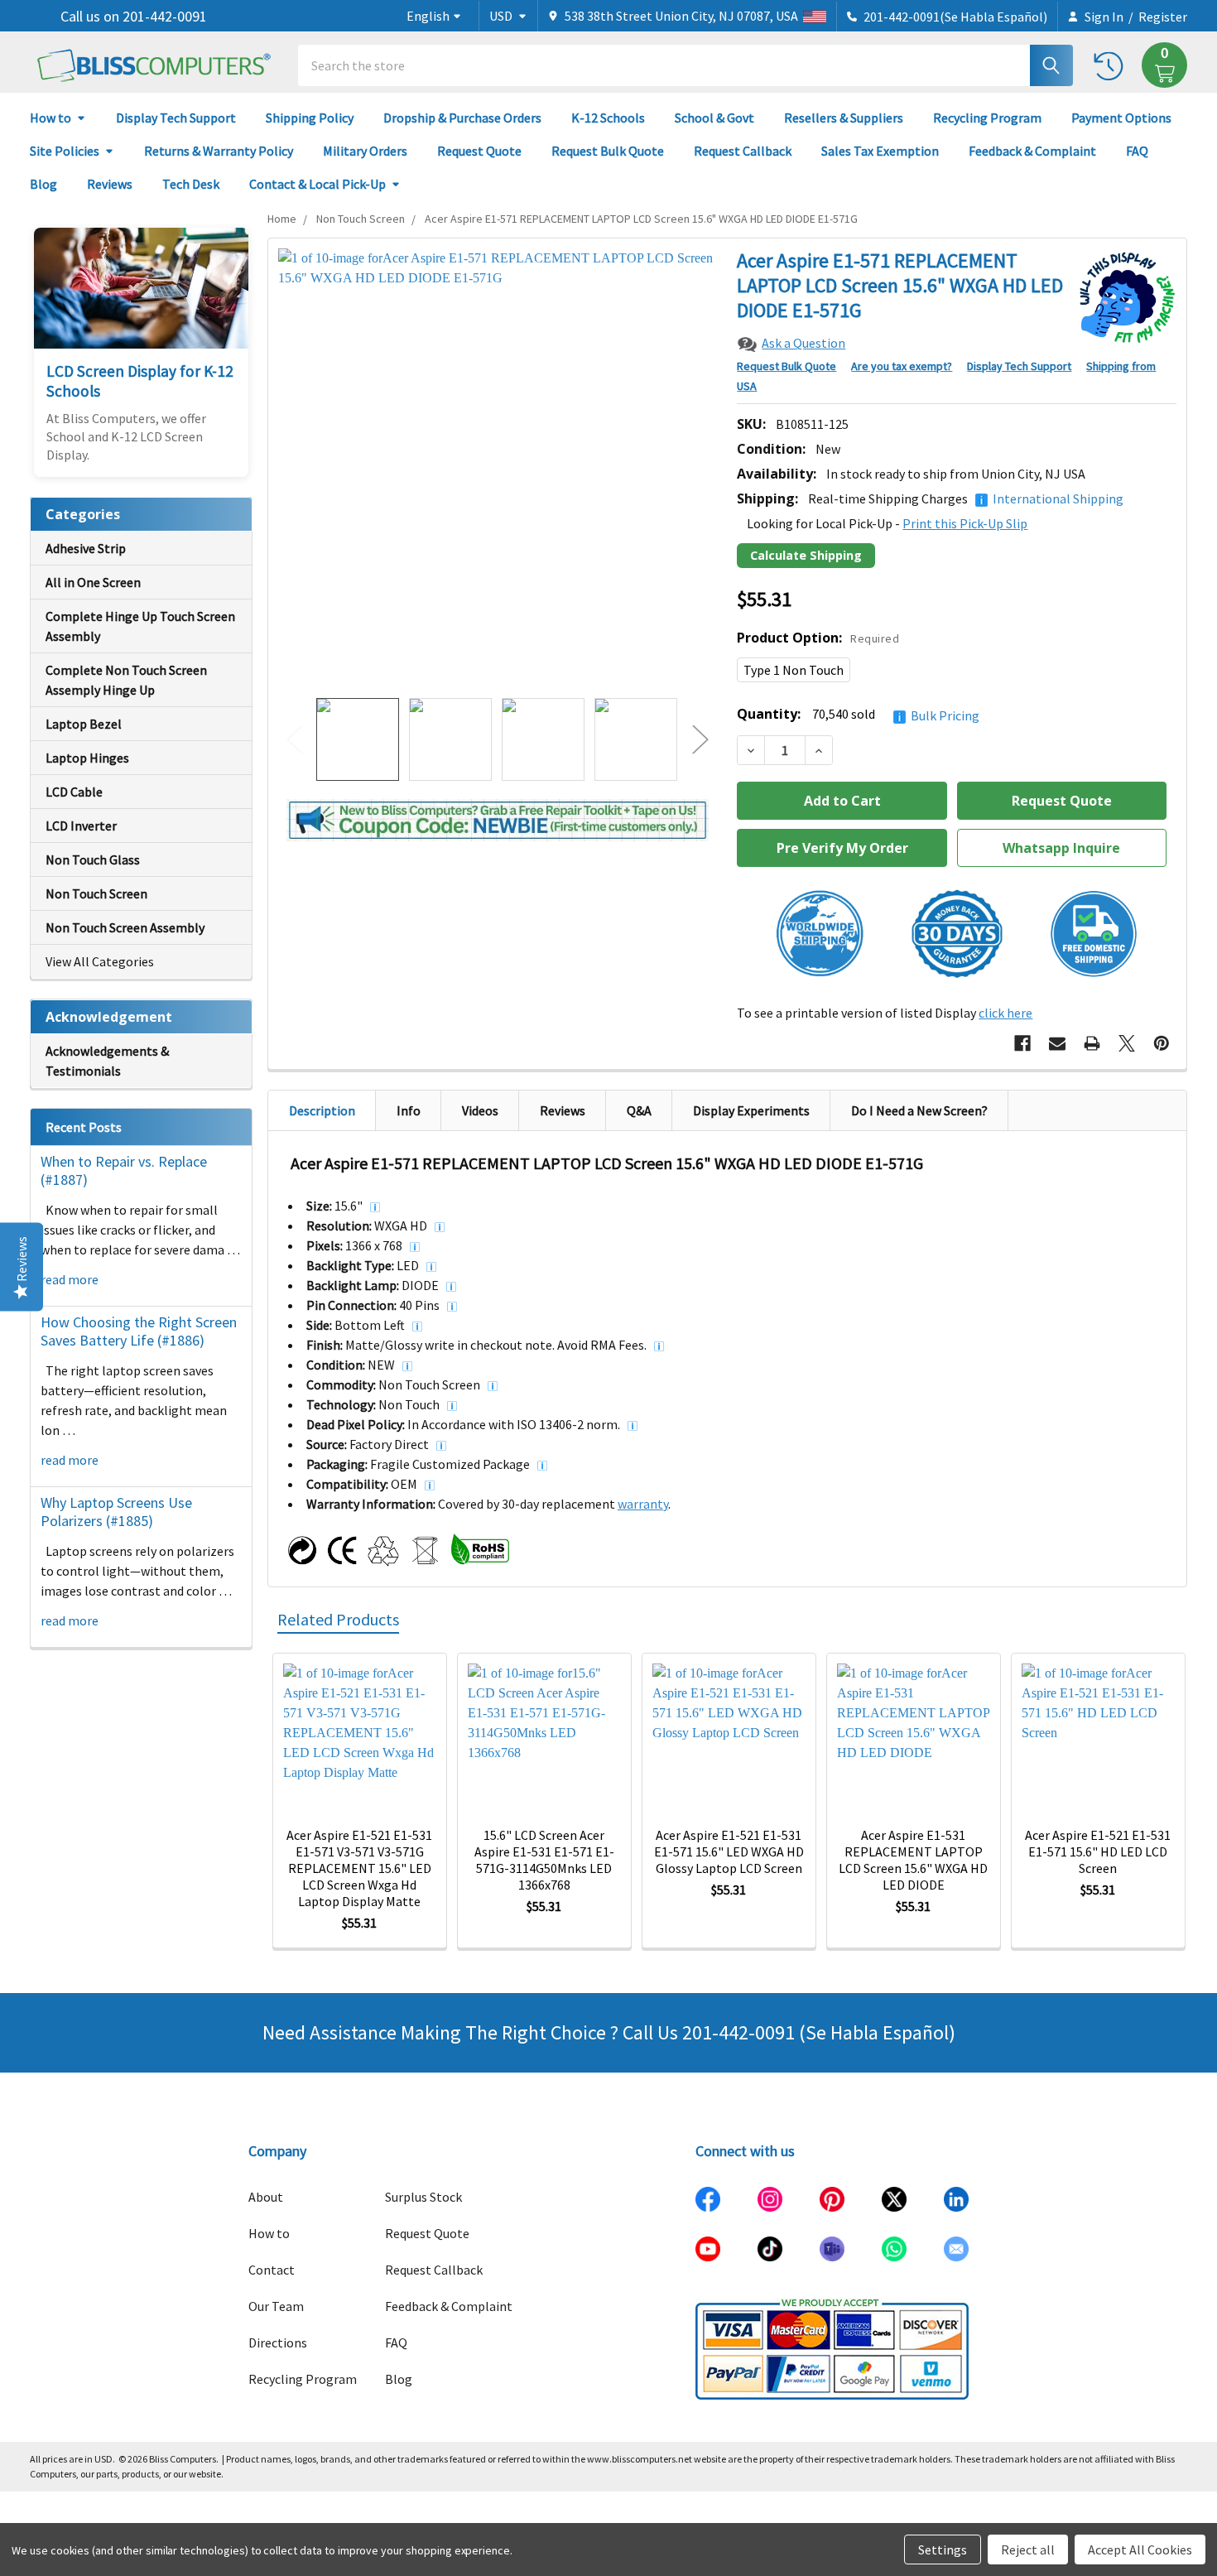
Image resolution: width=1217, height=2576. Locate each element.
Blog (43, 184)
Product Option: (818, 638)
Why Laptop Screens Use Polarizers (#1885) (116, 1512)
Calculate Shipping (806, 555)
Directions (278, 2342)
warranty (643, 1504)
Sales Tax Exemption (880, 151)
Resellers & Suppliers (844, 118)
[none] (498, 468)
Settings (943, 2550)
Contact (272, 2270)
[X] (1127, 1043)
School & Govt (714, 118)
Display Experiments (751, 1110)
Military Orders (365, 151)
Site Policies (65, 151)
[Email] (1057, 1043)
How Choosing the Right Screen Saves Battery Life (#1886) (139, 1331)
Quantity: (858, 714)
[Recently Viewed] (1112, 65)
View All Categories (100, 961)
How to (51, 118)
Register (1163, 17)
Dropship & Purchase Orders (462, 118)
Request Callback (743, 151)
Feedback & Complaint (1032, 151)
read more (70, 1279)
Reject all (1028, 2550)
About (266, 2197)
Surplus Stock (423, 2197)
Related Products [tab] (338, 1619)
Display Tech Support (176, 118)
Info (409, 1110)
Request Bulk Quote (608, 151)
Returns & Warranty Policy (219, 151)
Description (322, 1110)
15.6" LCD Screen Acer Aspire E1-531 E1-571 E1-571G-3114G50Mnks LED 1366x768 (544, 1860)
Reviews (110, 184)
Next (700, 740)
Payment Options (1121, 118)
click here (1005, 1013)
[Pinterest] (1162, 1043)
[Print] (1092, 1043)
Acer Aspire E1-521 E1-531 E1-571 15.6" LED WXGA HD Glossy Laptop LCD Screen (729, 1851)
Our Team (276, 2306)
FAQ (1137, 151)
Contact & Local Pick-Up (317, 184)
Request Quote (479, 151)
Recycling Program (987, 118)
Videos (480, 1110)
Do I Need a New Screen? (919, 1110)
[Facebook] (1022, 1043)
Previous (295, 740)
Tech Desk (191, 184)
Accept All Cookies (1140, 2550)
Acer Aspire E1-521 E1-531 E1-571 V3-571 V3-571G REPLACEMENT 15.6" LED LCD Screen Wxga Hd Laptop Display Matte (359, 1868)
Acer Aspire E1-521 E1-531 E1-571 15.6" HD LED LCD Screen (1098, 1851)
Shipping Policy (310, 118)
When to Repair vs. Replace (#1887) (124, 1171)
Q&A (639, 1110)
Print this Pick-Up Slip (965, 523)
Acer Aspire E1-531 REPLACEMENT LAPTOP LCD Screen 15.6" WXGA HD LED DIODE (913, 1860)
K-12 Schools (608, 118)
